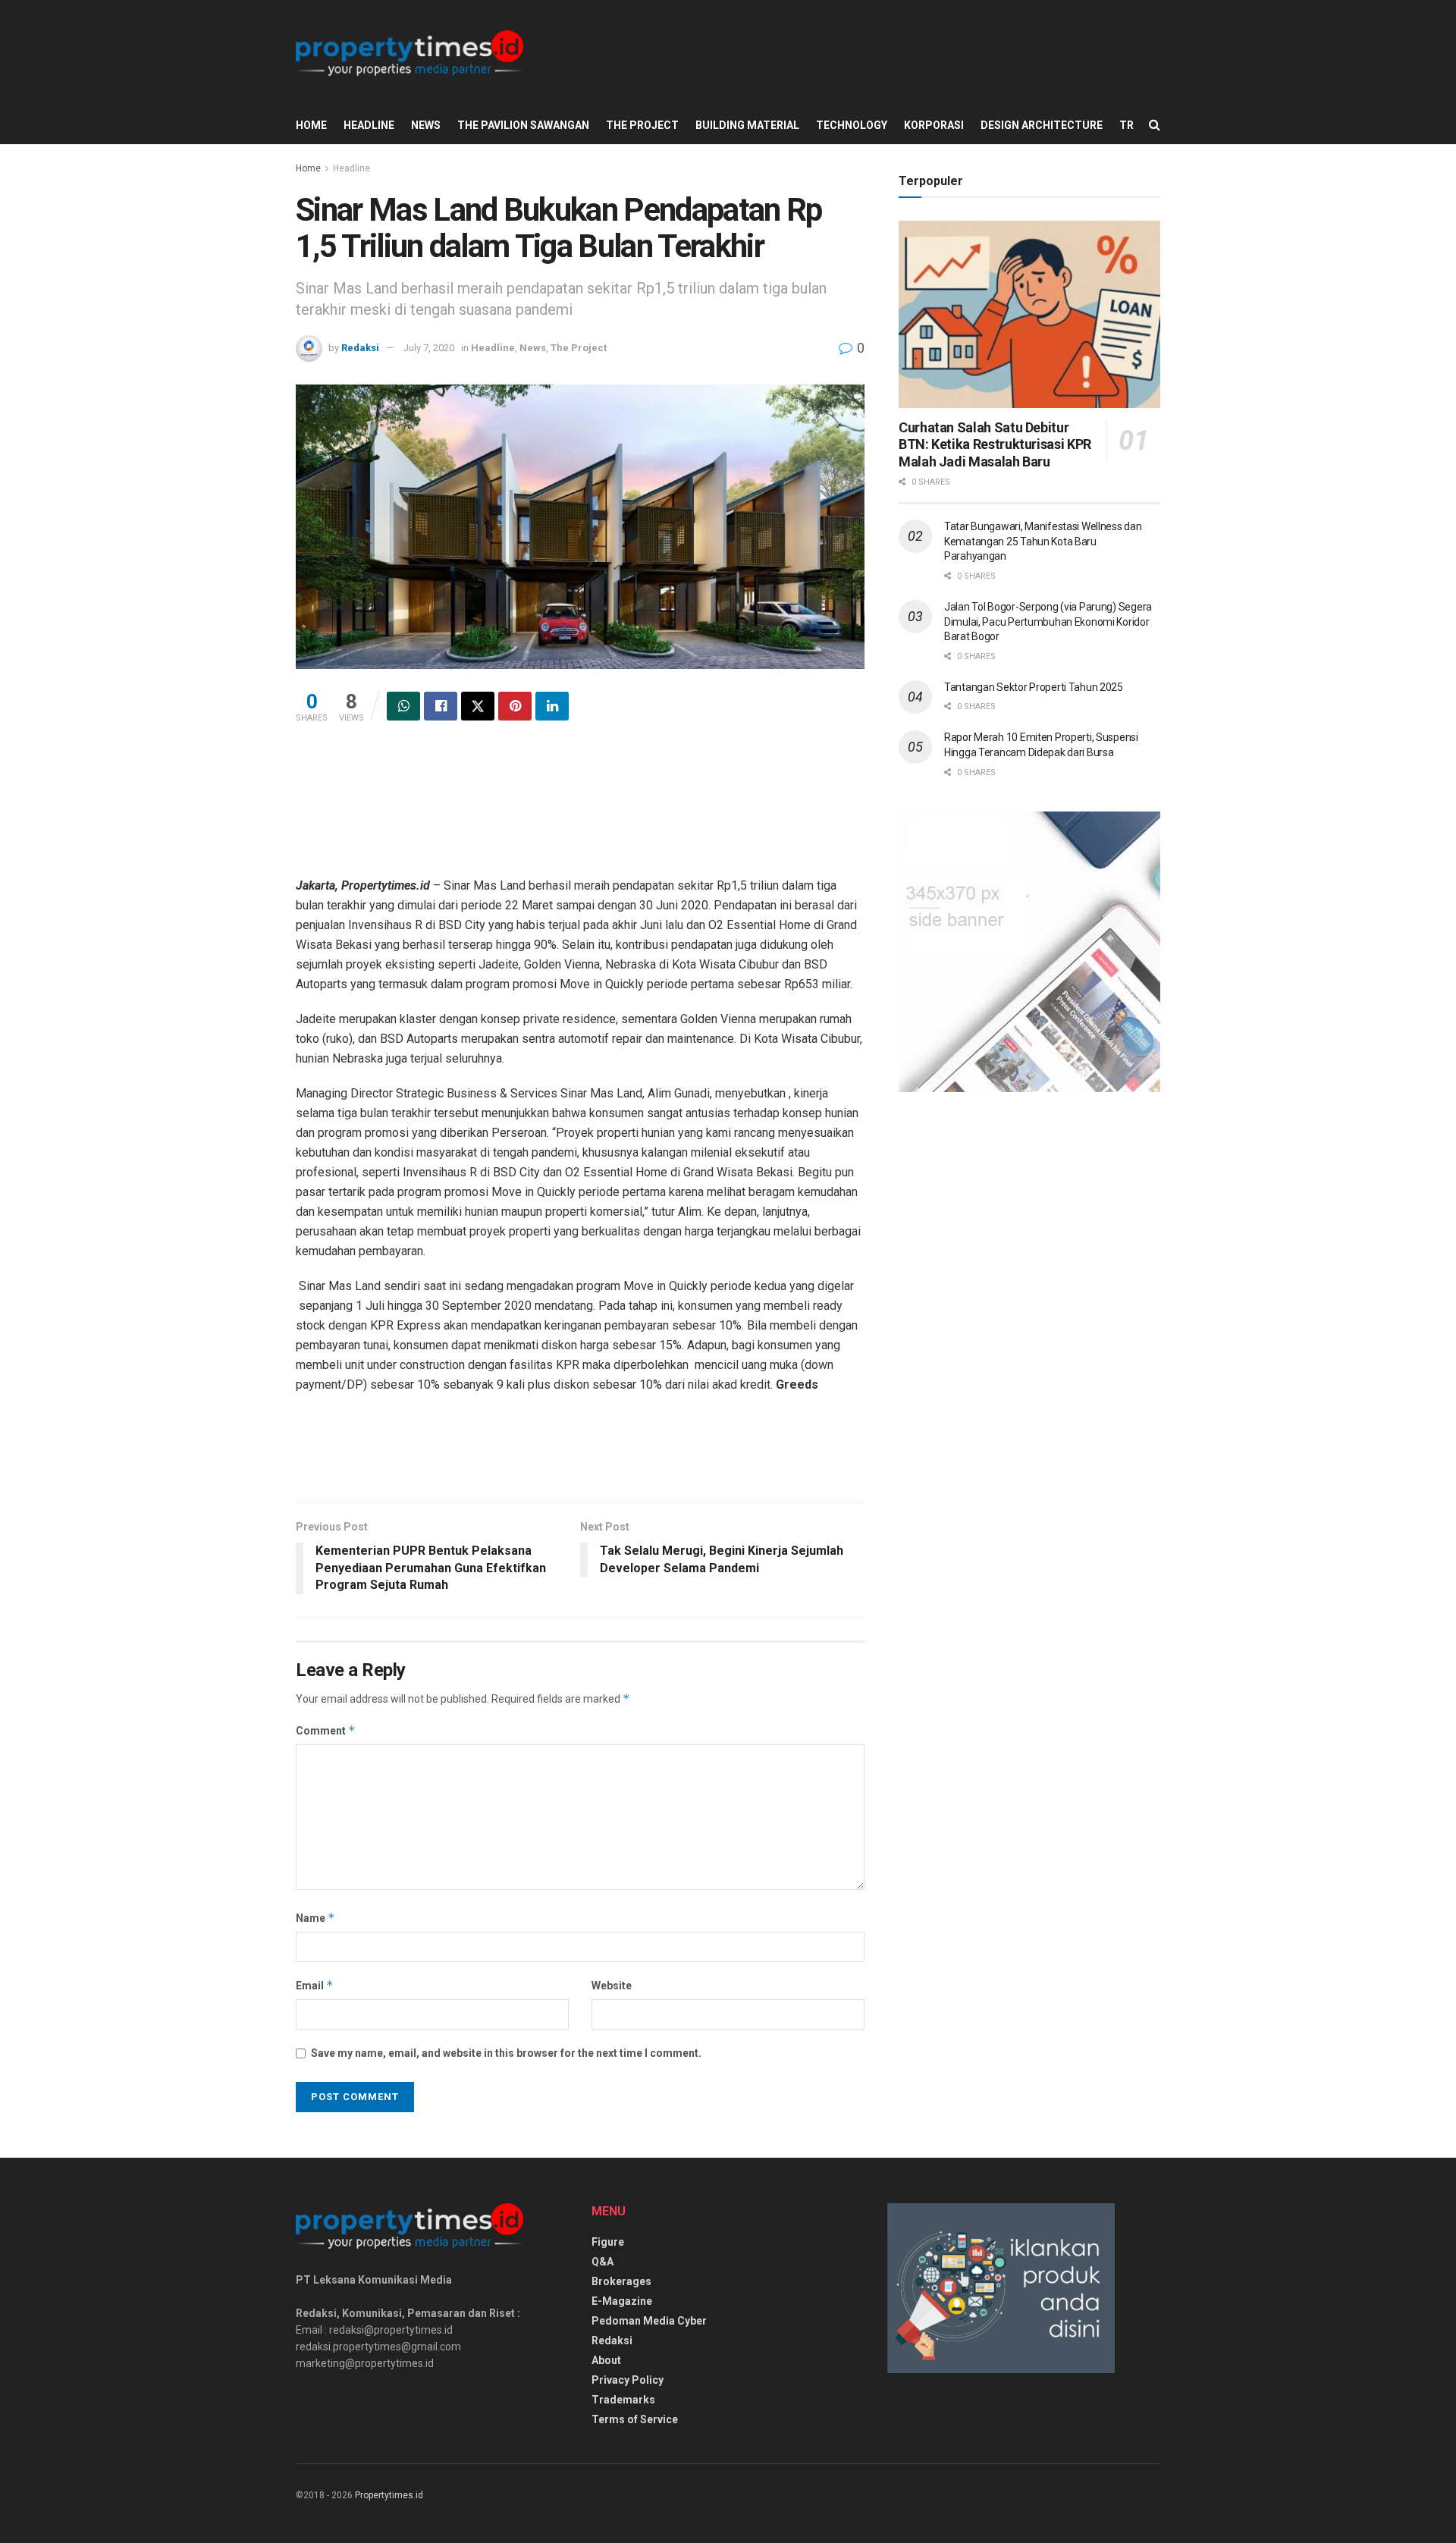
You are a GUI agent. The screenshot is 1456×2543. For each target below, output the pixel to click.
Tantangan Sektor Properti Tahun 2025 (1034, 687)
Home (311, 125)
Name (315, 1918)
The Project (642, 125)
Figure (608, 2242)
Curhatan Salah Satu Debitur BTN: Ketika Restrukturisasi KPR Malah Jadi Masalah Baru (995, 444)
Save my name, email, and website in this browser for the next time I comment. (506, 2053)
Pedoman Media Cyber (649, 2321)
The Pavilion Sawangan (523, 125)
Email (315, 1985)
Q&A (602, 2262)
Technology (852, 125)
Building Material (747, 125)
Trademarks (623, 2400)
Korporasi (934, 125)
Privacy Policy (628, 2380)
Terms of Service (635, 2419)
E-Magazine (622, 2301)
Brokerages (621, 2281)
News (426, 125)
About (606, 2360)
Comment (326, 1730)
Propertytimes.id (389, 2495)
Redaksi (360, 348)
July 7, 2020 (429, 348)
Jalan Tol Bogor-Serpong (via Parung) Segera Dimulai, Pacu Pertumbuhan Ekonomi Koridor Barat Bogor (1048, 622)
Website (612, 1986)
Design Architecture (1042, 125)
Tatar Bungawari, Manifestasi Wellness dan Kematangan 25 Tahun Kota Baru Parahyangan (1043, 541)
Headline (369, 125)
